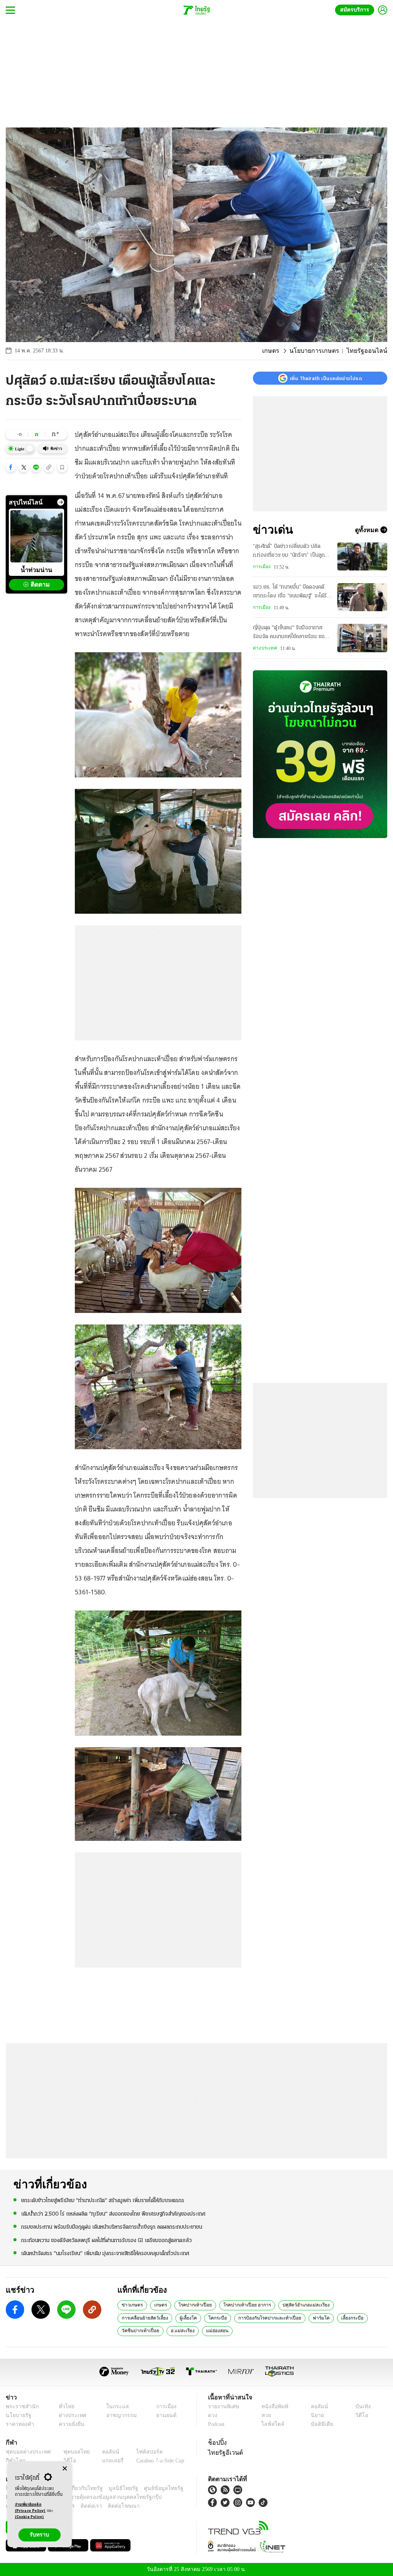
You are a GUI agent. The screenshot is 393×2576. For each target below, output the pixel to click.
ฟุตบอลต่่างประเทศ (26, 2452)
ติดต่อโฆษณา (111, 2506)
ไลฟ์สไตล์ (271, 2424)
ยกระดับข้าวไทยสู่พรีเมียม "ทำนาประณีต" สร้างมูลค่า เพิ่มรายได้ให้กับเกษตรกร (103, 2200)
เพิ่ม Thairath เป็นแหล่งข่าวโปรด (326, 378)
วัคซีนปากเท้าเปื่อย (321, 2318)
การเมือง (261, 567)
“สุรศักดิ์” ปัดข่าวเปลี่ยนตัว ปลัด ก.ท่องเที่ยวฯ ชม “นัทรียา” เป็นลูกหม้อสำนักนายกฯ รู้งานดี (289, 552)
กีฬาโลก (14, 2461)
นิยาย (316, 2415)
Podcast (218, 2424)
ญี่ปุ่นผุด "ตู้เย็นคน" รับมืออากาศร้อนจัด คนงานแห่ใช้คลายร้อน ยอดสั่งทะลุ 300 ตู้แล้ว (290, 633)
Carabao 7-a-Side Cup (156, 2461)
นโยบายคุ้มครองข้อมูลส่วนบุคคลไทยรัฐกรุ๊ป (86, 2497)
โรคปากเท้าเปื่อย (191, 2305)
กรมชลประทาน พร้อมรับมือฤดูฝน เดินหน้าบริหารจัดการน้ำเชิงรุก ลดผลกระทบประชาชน (112, 2227)
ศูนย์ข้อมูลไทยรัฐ (151, 2488)
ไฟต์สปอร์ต (140, 2452)
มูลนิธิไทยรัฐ (115, 2488)
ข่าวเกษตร (131, 2305)
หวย (266, 2415)
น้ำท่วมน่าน (36, 570)
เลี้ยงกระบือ (282, 2318)
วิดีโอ (361, 2415)
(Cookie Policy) (30, 2517)
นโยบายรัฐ (17, 2415)
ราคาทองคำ (19, 2424)
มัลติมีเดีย (321, 2424)
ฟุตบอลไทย (71, 2452)
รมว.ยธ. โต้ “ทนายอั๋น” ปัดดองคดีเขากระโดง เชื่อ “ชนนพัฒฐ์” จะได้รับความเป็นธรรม (291, 592)
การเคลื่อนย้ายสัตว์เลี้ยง (350, 2305)
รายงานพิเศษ (222, 2407)
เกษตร (281, 351)
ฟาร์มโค (253, 2318)
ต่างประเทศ (264, 648)
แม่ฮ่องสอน (132, 2330)
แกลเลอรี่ (106, 2461)
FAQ (179, 2488)
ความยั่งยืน (69, 2424)
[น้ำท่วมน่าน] (36, 536)
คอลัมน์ (318, 2407)
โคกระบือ (157, 2318)
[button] (11, 467)
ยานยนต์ (164, 2415)
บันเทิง (362, 2407)
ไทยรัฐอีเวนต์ (224, 2452)
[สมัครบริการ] (320, 754)
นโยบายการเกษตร (322, 351)
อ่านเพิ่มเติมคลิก (30, 2508)
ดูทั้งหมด (368, 530)
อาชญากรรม (118, 2415)
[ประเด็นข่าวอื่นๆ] (61, 502)
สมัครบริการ (356, 10)
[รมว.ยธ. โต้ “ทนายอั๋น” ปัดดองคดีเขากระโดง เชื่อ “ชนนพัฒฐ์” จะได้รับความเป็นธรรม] (362, 597)
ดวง (213, 2415)
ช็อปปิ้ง (216, 2442)
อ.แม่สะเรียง (361, 2318)
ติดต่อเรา (81, 2506)
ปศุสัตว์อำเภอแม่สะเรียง (295, 2305)
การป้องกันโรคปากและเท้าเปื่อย (206, 2318)
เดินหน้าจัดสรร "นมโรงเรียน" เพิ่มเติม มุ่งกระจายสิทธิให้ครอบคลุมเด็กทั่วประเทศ (105, 2253)
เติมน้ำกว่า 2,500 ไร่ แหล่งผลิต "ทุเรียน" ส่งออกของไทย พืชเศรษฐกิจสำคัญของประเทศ (113, 2213)
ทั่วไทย (64, 2407)
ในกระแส (113, 2407)
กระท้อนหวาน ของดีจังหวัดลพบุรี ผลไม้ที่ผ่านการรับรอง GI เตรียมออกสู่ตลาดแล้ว (107, 2240)
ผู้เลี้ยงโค (130, 2318)
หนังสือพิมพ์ (273, 2407)
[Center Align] (65, 2469)
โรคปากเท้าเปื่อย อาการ (239, 2305)
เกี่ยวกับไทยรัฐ (81, 2488)
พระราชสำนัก (20, 2407)
